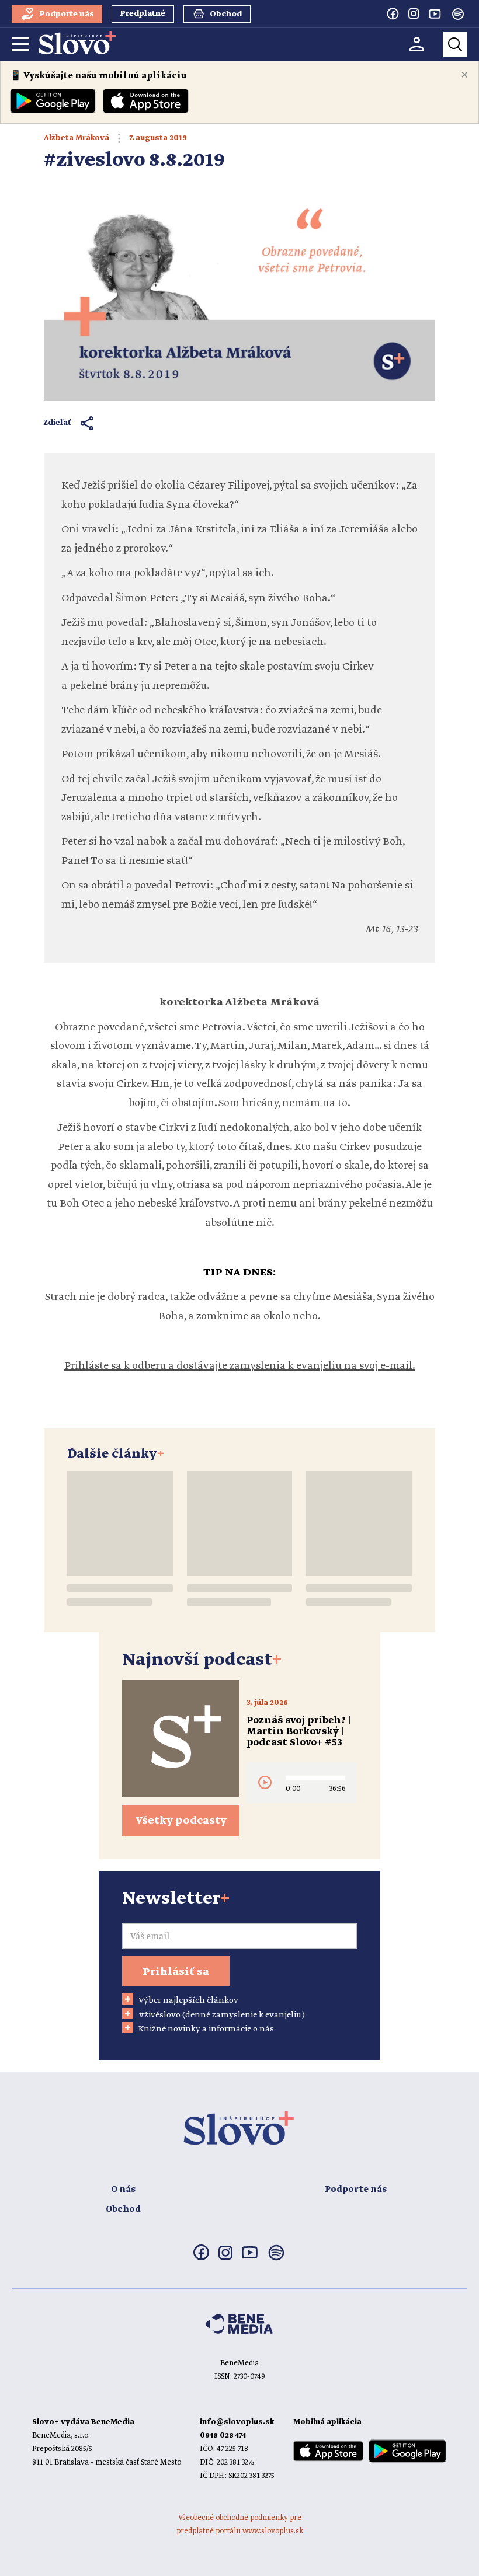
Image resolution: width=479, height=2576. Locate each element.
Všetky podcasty (181, 1821)
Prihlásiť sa (176, 1972)
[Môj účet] (417, 44)
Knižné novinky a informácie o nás (206, 2029)
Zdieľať (58, 423)
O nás (123, 2190)
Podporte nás (356, 2190)
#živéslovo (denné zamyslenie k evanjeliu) (222, 2015)
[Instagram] (414, 13)
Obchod (123, 2209)
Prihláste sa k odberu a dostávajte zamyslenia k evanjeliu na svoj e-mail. (240, 1366)
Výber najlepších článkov (188, 2000)
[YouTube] (435, 13)
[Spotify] (458, 14)
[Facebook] (393, 13)
